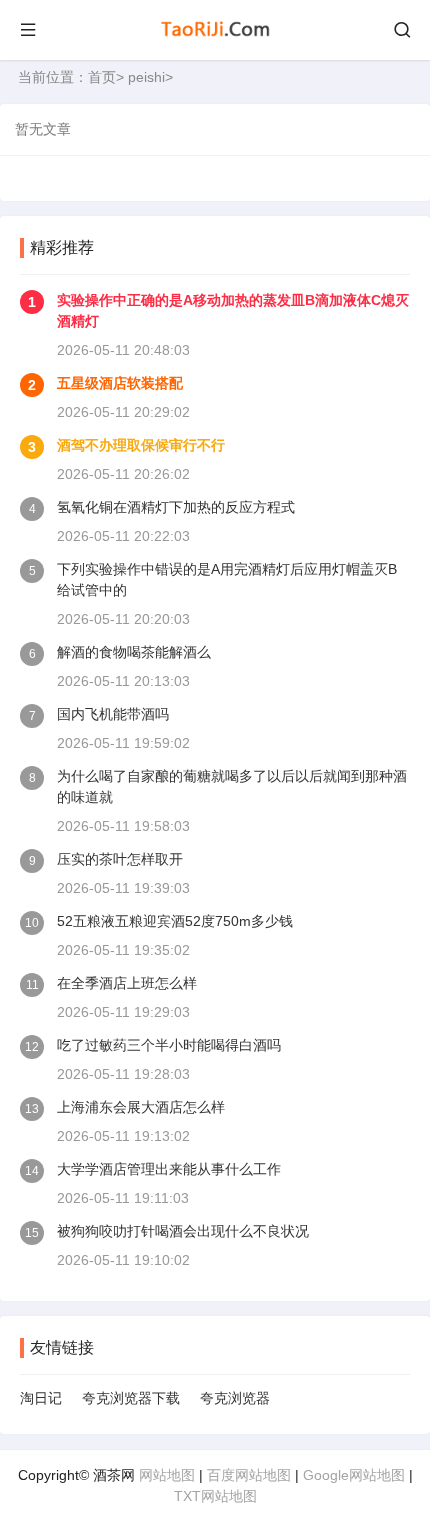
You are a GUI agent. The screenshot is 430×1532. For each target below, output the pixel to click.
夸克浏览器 (235, 1398)
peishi (146, 77)
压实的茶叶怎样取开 (120, 859)
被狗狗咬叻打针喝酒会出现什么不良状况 (183, 1231)
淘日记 (41, 1398)
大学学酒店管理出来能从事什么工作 (169, 1169)
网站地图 (167, 1475)
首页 (102, 77)
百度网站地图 (249, 1475)
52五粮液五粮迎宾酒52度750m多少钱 (175, 921)
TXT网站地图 (215, 1496)
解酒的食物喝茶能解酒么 (134, 652)
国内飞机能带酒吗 (113, 714)
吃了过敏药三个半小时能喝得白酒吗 (169, 1045)
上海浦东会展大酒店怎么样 (141, 1107)
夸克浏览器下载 (131, 1398)
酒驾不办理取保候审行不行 (141, 445)
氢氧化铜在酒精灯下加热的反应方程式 (176, 507)
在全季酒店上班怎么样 (127, 983)
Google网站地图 (354, 1475)
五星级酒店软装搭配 (120, 383)
